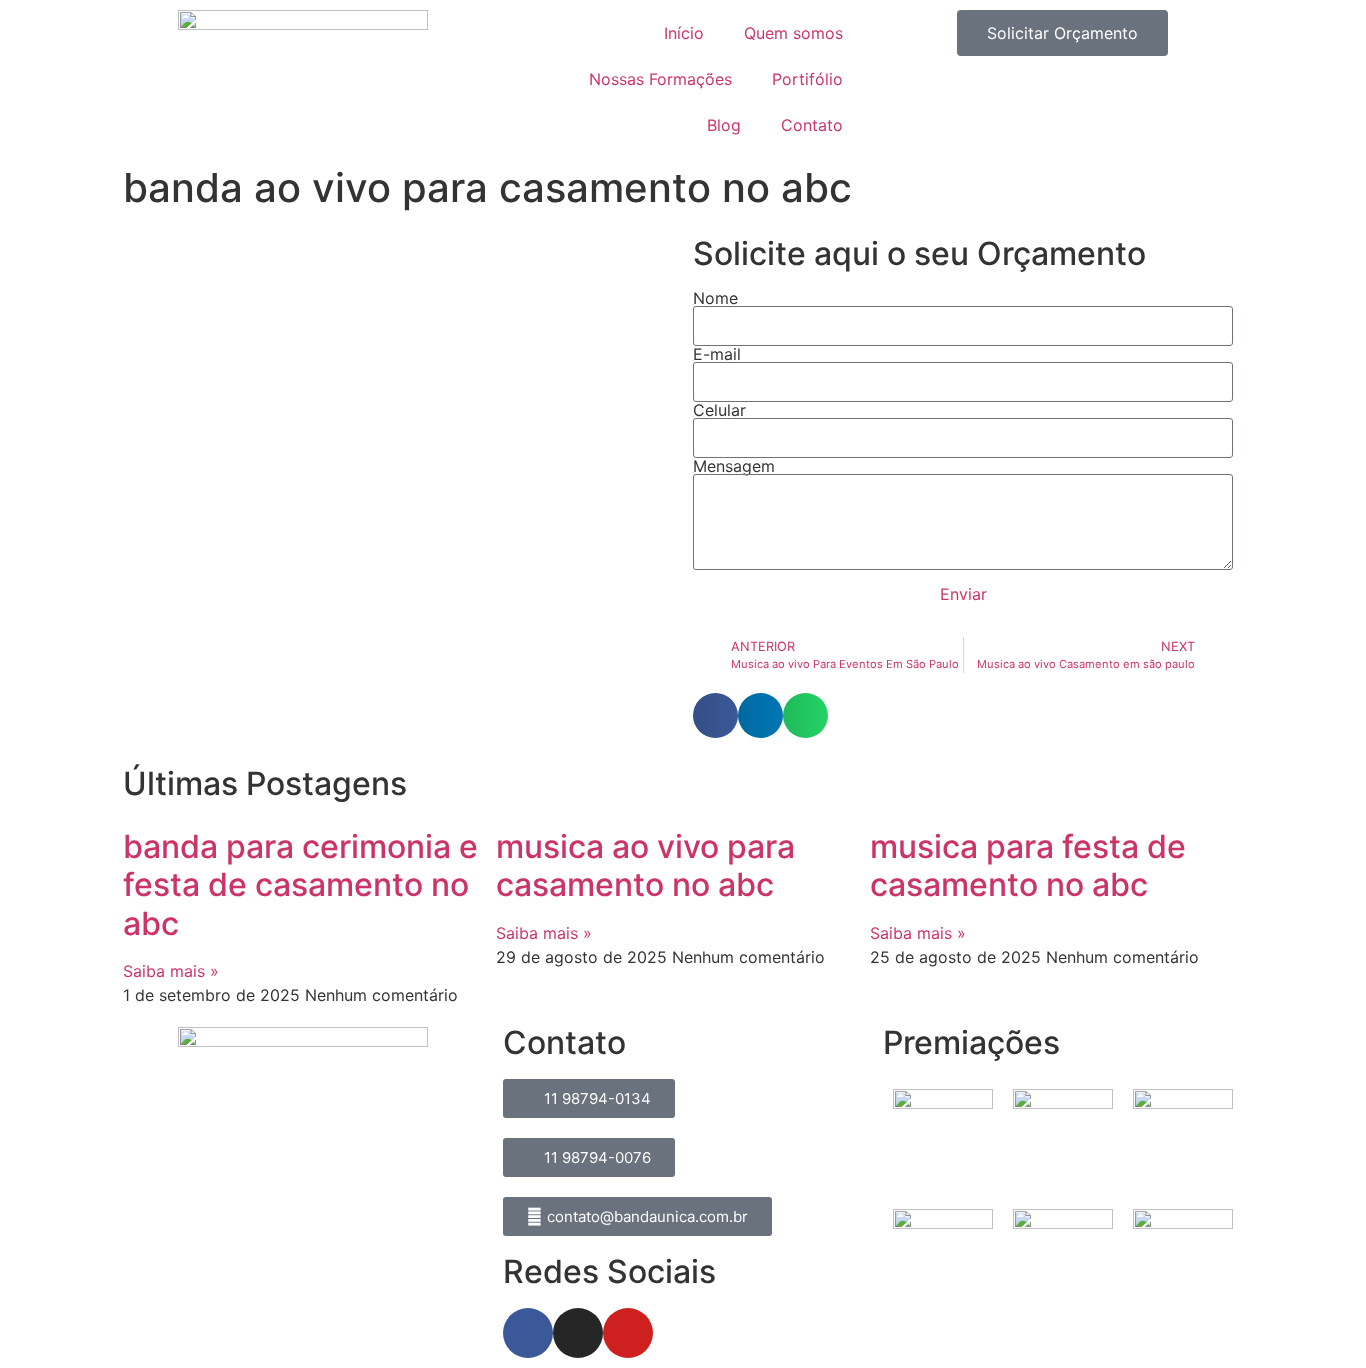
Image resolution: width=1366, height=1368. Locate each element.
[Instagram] (578, 1333)
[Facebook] (528, 1333)
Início (684, 33)
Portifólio (807, 79)
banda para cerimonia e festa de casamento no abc (300, 885)
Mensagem (734, 466)
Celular (719, 410)
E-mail (717, 354)
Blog (724, 125)
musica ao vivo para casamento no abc (645, 865)
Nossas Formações (660, 79)
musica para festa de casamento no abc (1028, 865)
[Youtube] (628, 1333)
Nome (715, 298)
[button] (715, 715)
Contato (812, 125)
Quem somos (793, 33)
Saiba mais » (171, 971)
